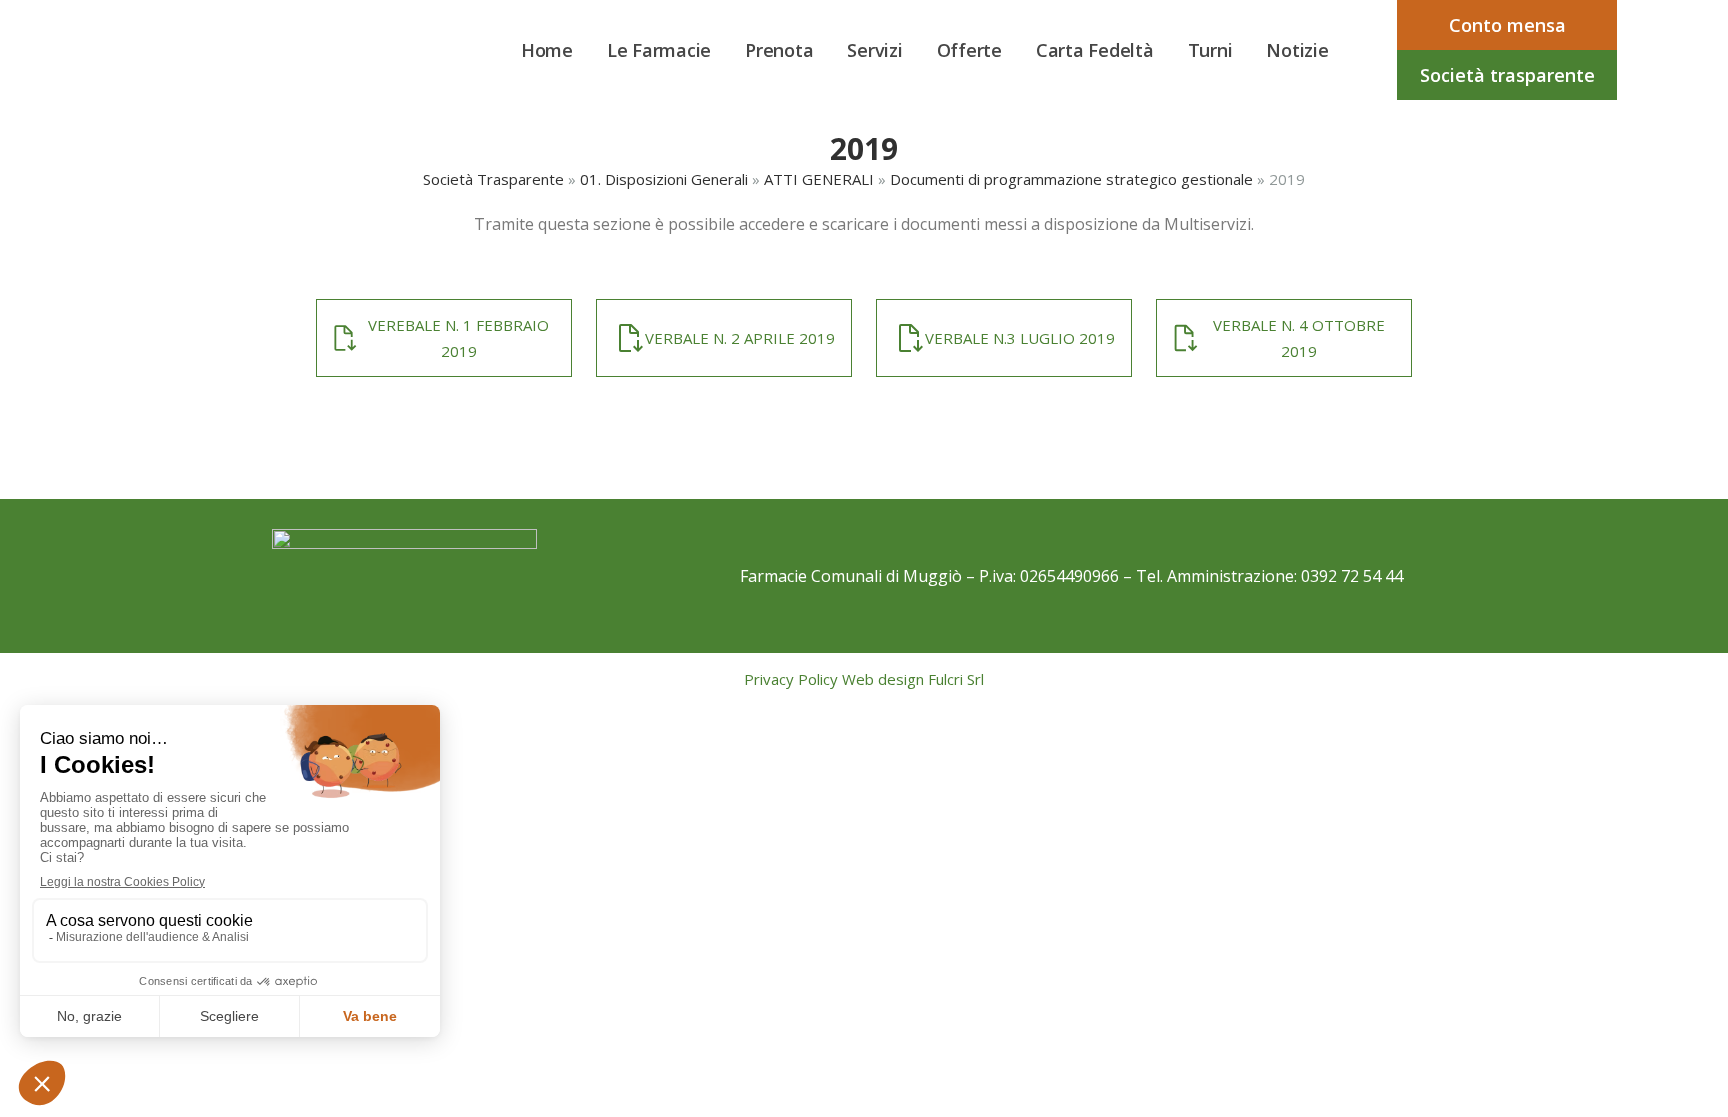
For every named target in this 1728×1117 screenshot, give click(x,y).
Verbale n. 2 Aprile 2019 (740, 338)
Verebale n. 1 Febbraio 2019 (458, 338)
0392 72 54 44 (1352, 576)
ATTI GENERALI (819, 179)
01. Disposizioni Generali (664, 179)
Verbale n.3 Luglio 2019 (1020, 338)
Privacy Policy (791, 679)
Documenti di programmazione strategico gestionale (1071, 179)
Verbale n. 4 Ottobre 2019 (1299, 338)
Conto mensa (1507, 25)
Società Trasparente (493, 179)
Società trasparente (1507, 75)
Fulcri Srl (956, 679)
